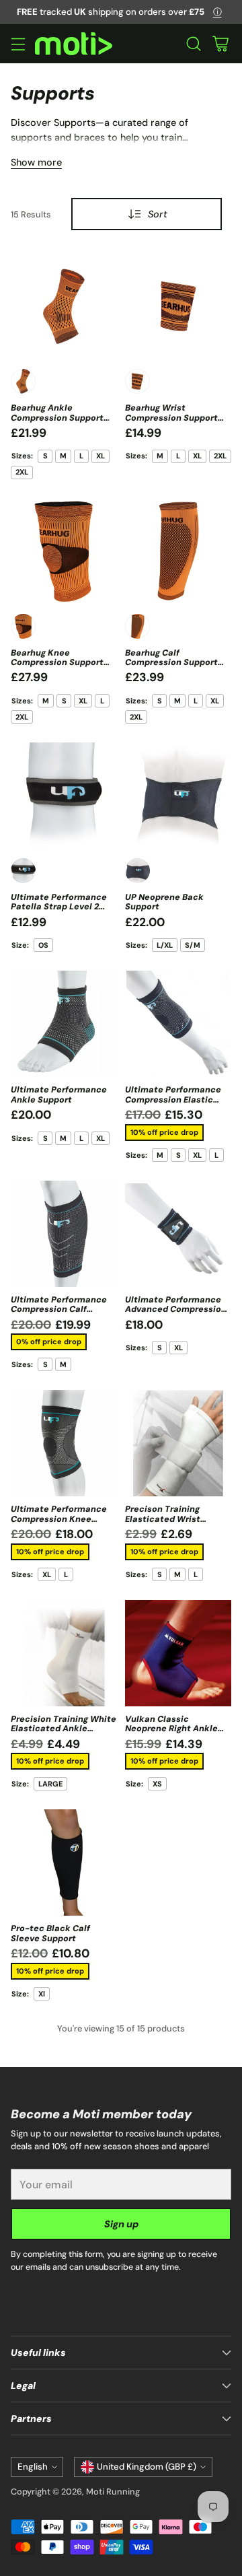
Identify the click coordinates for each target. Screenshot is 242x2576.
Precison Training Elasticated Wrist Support (163, 1519)
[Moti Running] (74, 44)
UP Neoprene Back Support (164, 902)
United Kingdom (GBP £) (147, 2467)
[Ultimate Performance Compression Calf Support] (64, 1234)
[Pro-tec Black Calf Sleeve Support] (64, 1863)
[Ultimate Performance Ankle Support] (64, 1024)
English (33, 2467)
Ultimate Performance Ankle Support (59, 1094)
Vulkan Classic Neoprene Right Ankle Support (171, 1729)
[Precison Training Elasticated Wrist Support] (178, 1443)
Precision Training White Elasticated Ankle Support (64, 1729)
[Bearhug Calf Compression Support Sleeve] (178, 551)
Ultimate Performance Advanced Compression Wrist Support (176, 1310)
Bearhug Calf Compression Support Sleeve (171, 663)
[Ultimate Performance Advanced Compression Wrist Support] (178, 1234)
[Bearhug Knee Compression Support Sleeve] (64, 551)
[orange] (23, 381)
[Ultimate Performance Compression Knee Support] (64, 1443)
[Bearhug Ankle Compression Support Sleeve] (64, 306)
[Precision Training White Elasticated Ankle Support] (64, 1653)
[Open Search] (193, 44)
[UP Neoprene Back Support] (178, 796)
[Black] (23, 871)
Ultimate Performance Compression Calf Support (59, 1310)
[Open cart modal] (220, 44)
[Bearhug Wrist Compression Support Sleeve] (178, 306)
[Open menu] (18, 44)
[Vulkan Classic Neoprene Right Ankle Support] (178, 1653)
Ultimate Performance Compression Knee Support (59, 1519)
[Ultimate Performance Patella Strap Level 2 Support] (64, 796)
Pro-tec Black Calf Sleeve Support (50, 1933)
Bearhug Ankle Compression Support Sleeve (57, 418)
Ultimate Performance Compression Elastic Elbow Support (173, 1100)
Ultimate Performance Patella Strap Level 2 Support (59, 907)
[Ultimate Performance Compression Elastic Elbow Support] (178, 1024)
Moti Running (113, 2492)
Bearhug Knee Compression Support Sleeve (57, 663)
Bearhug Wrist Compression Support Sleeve (171, 418)
